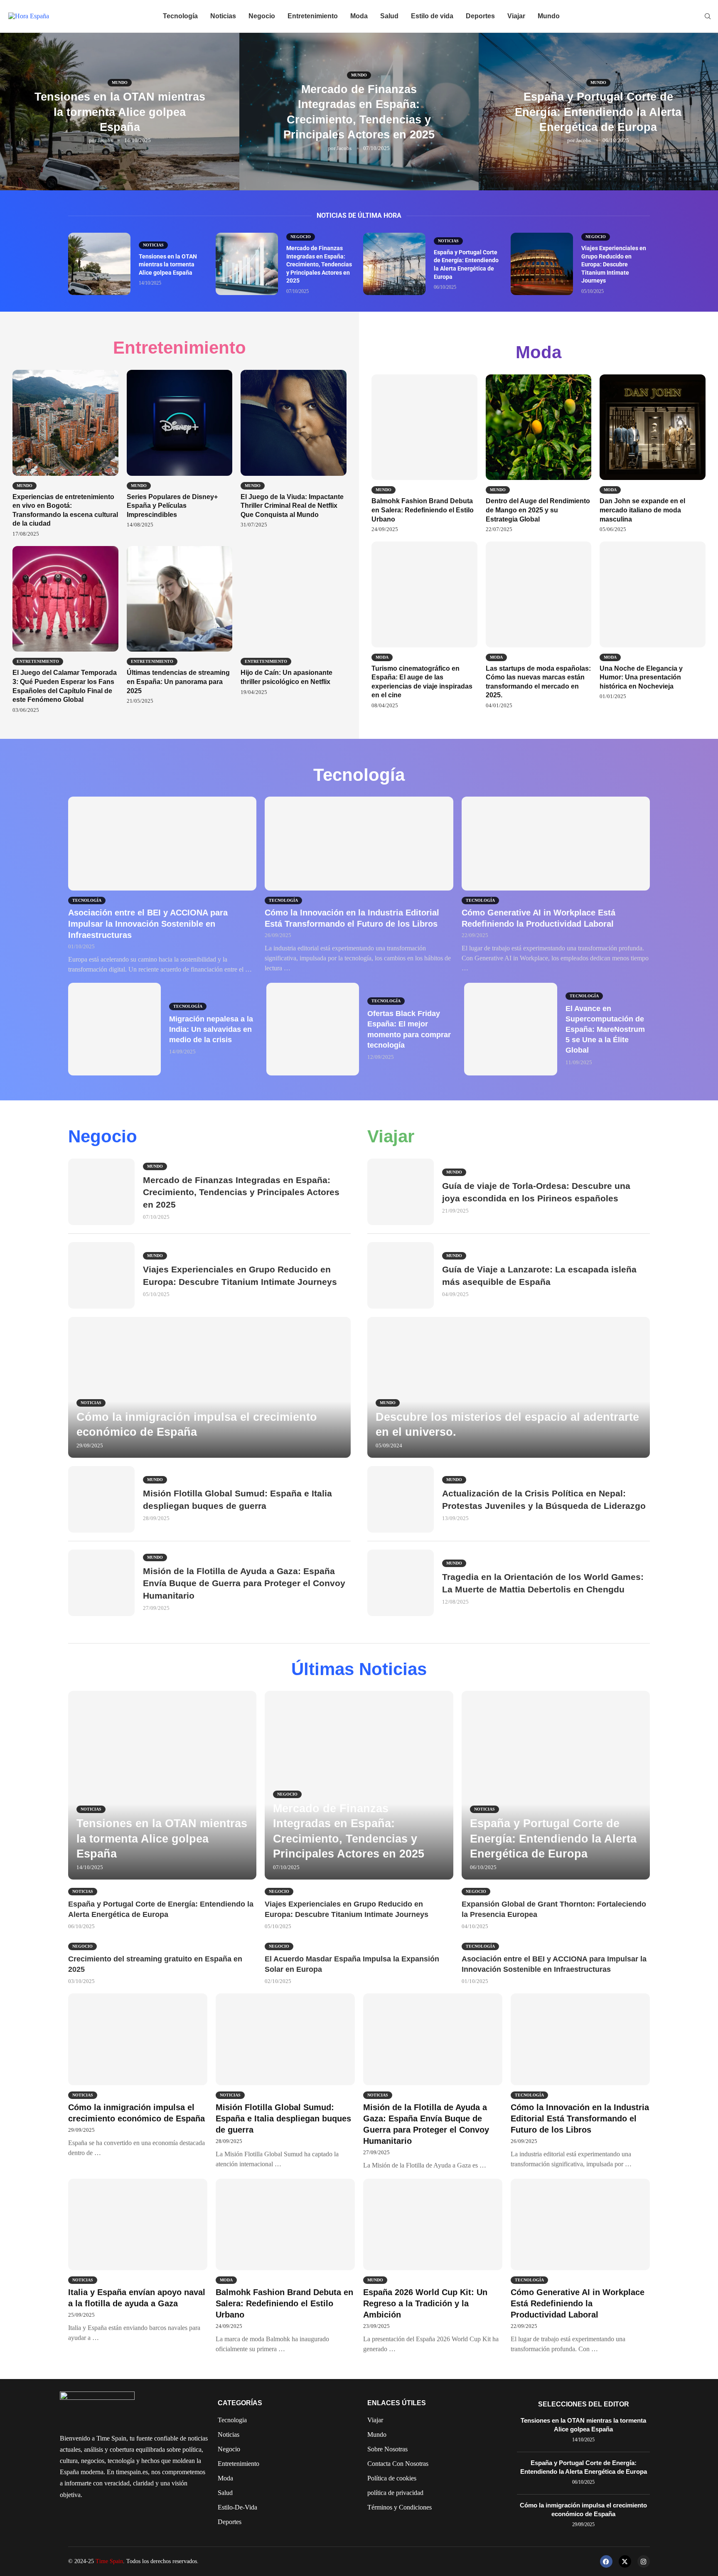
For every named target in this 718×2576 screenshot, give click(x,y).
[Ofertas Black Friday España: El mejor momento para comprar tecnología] (313, 1029)
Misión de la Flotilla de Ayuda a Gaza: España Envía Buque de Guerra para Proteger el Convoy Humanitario (244, 1583)
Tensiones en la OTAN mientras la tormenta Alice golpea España (120, 112)
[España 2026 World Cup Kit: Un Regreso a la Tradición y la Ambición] (433, 2266)
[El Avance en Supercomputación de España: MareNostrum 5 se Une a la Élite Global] (510, 1029)
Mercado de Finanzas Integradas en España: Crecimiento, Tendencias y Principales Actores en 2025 (319, 264)
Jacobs (105, 140)
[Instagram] (644, 2561)
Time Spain (109, 2561)
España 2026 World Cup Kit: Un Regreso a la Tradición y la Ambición (425, 2303)
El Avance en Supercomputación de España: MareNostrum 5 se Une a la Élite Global (605, 1030)
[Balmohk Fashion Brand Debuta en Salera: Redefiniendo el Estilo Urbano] (424, 454)
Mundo (549, 16)
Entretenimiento (313, 16)
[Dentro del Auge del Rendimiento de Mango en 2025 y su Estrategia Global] (539, 454)
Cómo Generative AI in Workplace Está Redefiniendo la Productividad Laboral (578, 2303)
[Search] (708, 17)
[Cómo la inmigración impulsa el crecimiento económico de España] (209, 1387)
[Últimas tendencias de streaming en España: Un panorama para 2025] (180, 625)
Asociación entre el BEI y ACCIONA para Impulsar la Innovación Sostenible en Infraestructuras (148, 924)
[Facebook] (606, 2561)
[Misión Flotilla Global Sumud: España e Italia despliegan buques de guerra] (101, 1499)
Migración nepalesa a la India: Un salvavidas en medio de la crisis (211, 1029)
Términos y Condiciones (400, 2507)
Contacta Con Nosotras (398, 2464)
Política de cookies (392, 2478)
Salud (389, 16)
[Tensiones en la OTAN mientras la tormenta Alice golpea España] (99, 264)
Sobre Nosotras (387, 2449)
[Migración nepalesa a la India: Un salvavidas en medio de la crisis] (114, 1029)
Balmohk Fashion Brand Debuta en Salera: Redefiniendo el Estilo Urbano (423, 510)
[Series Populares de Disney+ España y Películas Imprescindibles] (180, 449)
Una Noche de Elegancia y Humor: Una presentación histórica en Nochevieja (641, 677)
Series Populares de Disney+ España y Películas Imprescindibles (172, 506)
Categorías (240, 2403)
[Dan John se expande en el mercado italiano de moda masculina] (653, 454)
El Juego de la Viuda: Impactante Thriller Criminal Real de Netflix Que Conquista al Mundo (292, 506)
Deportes (480, 16)
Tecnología (180, 16)
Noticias (223, 16)
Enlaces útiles (397, 2403)
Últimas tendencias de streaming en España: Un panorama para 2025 (178, 682)
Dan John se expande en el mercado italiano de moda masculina (642, 510)
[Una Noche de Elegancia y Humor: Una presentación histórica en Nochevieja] (653, 621)
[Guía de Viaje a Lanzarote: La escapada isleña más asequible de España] (401, 1275)
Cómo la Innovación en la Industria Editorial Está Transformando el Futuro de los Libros (580, 2118)
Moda (359, 16)
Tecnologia (232, 2420)
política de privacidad (395, 2493)
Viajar (516, 16)
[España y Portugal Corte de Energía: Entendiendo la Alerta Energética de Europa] (394, 264)
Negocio (262, 16)
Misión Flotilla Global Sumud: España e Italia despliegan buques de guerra (283, 2118)
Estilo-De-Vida (237, 2507)
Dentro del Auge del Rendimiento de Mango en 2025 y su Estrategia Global (538, 510)
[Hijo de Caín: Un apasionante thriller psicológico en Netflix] (294, 621)
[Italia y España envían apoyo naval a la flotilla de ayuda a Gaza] (138, 2261)
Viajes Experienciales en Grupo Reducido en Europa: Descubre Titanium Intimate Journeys (614, 264)
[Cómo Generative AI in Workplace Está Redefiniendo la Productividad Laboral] (556, 885)
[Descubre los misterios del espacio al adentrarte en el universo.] (509, 1387)
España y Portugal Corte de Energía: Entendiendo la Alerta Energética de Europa (598, 112)
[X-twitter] (625, 2561)
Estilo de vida (432, 16)
